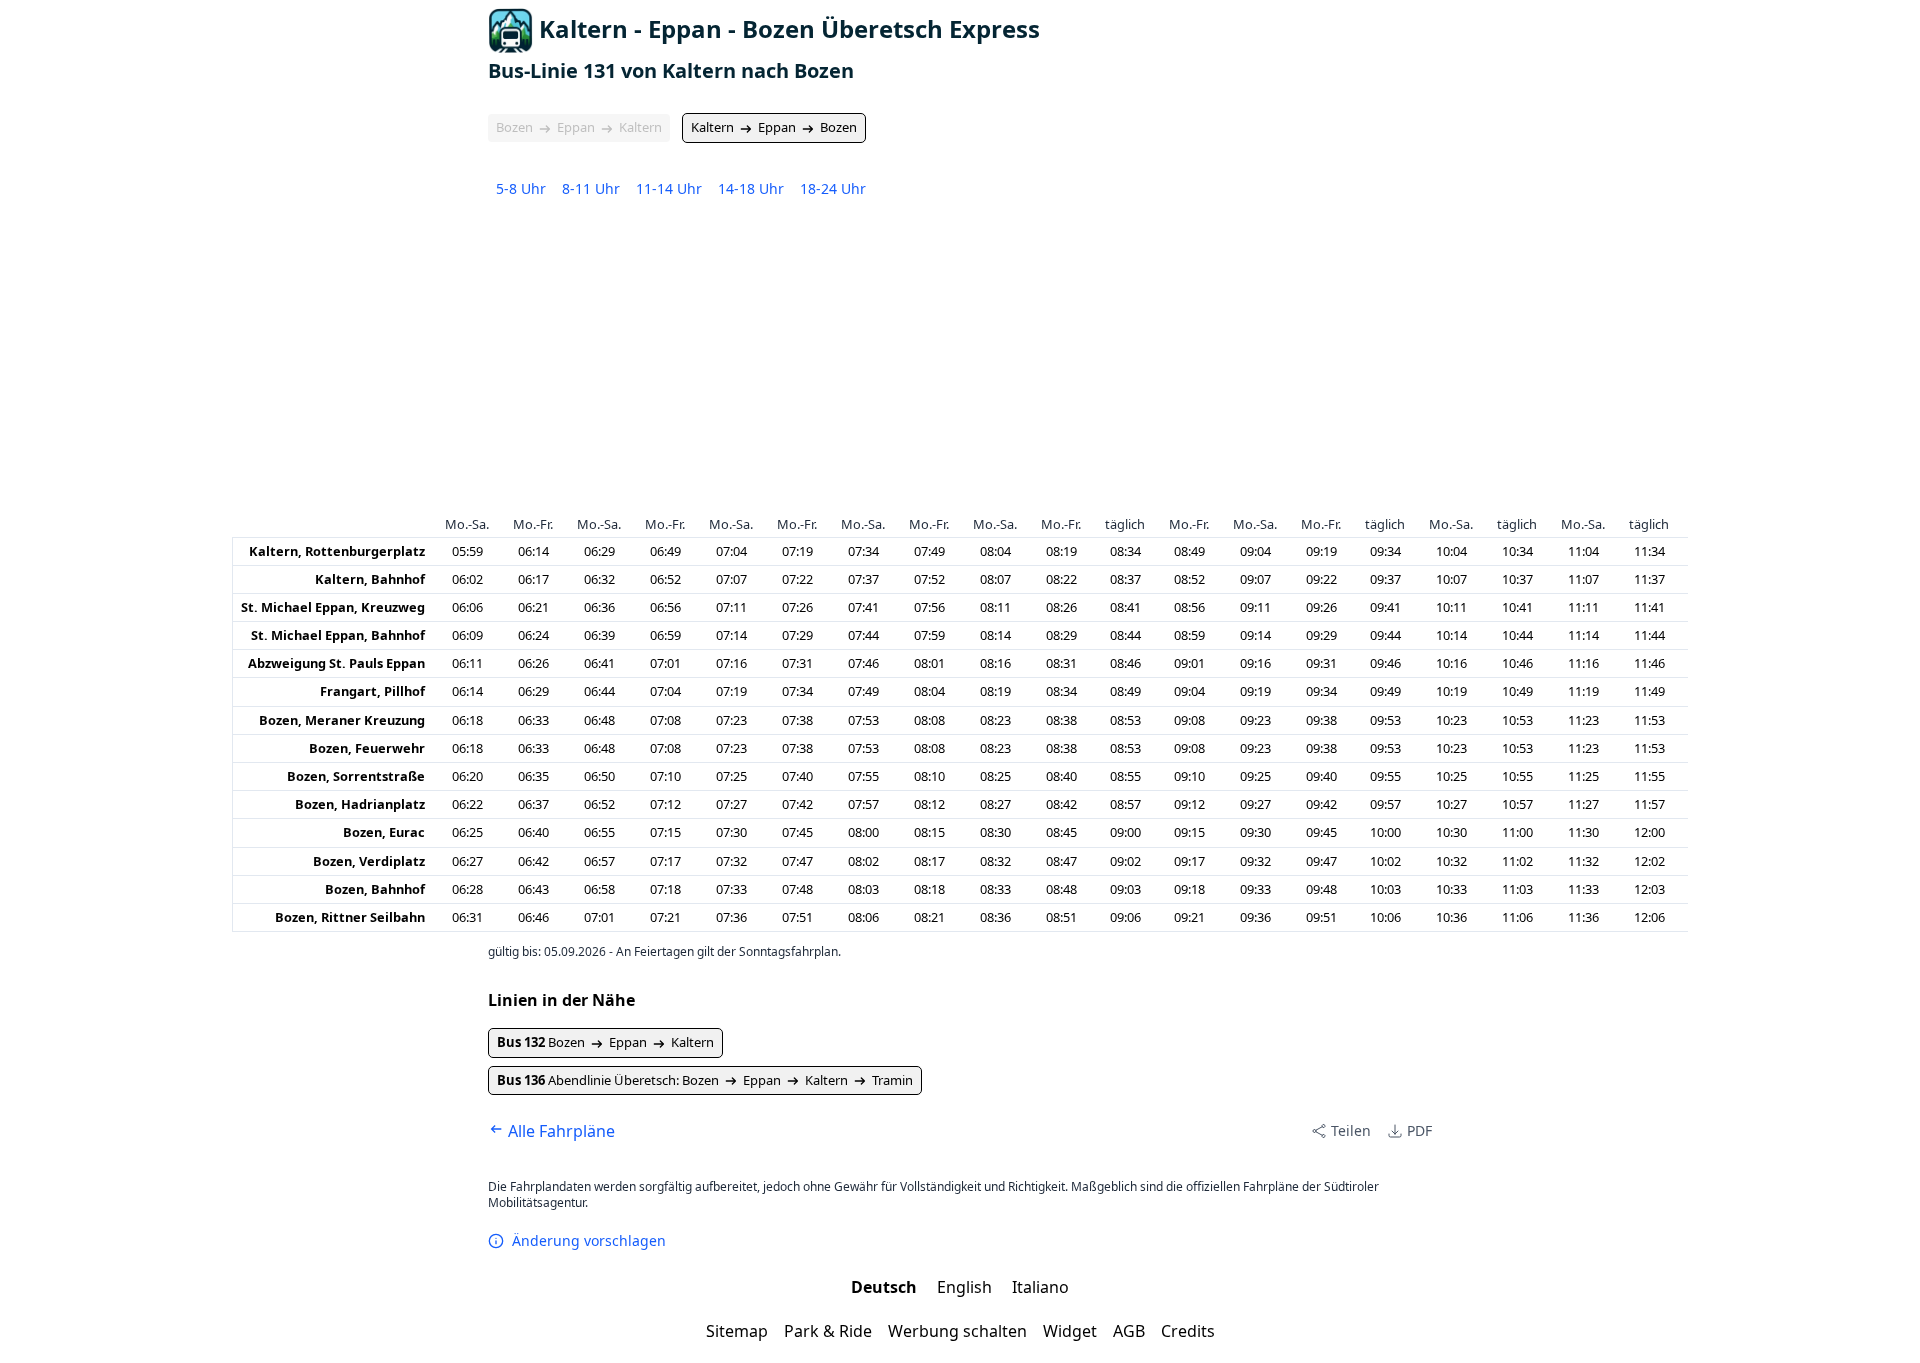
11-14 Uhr (669, 188)
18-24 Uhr (833, 188)
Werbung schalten (957, 1331)
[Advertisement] (960, 362)
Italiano (1040, 1287)
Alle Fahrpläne (559, 1131)
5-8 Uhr (521, 188)
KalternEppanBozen (774, 127)
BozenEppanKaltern (579, 127)
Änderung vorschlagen (589, 1240)
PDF (1419, 1130)
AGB (1129, 1331)
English (966, 1287)
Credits (1188, 1331)
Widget (1070, 1331)
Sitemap (737, 1331)
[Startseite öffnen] (510, 30)
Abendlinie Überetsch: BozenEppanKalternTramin (705, 1080)
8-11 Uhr (591, 188)
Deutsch (886, 1287)
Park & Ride (828, 1331)
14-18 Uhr (751, 188)
